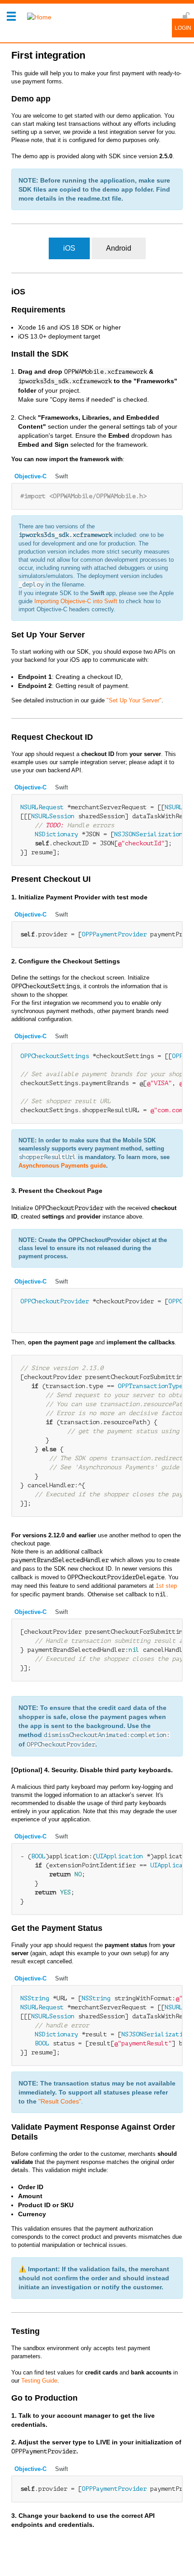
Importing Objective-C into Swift (76, 601)
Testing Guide (39, 2381)
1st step (166, 1586)
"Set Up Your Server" (134, 700)
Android (119, 248)
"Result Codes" (60, 2101)
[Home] (37, 17)
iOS (69, 248)
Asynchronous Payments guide (62, 1166)
